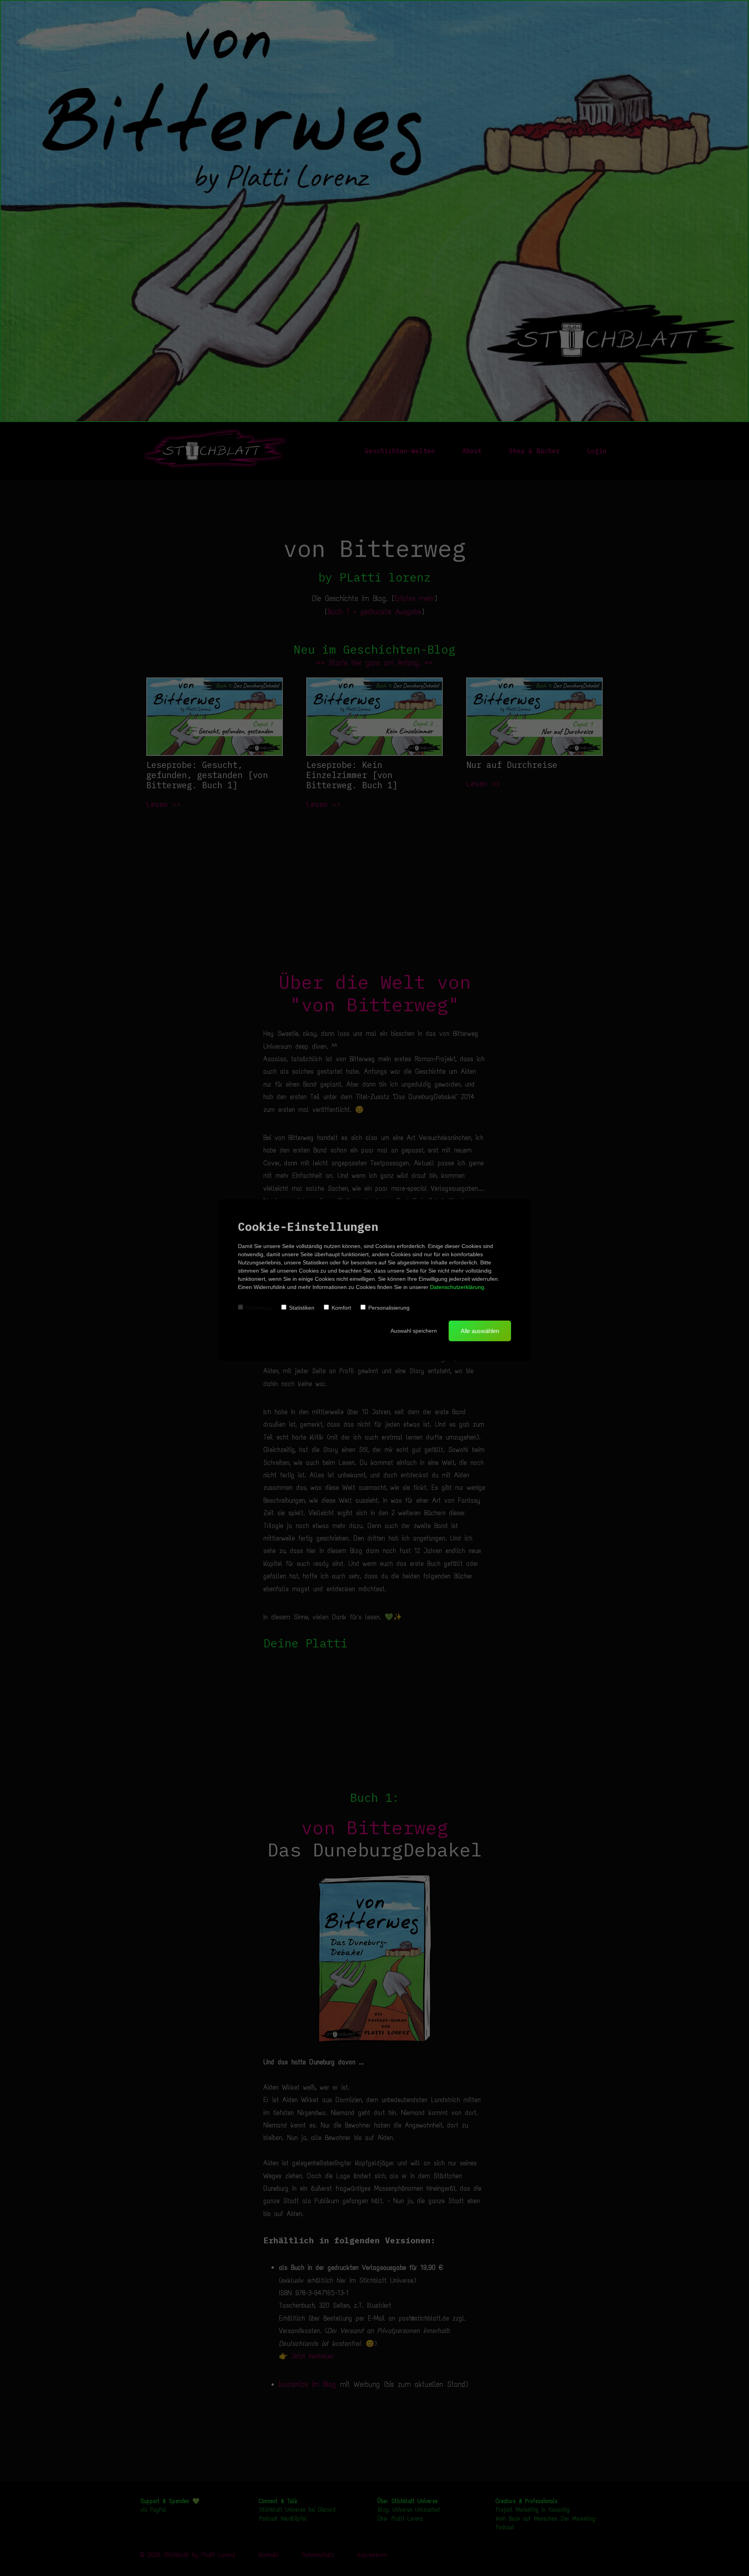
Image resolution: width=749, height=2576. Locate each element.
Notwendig (259, 1308)
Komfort (341, 1308)
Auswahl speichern (414, 1331)
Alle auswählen (480, 1331)
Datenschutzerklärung (457, 1287)
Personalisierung (389, 1308)
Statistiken (302, 1308)
